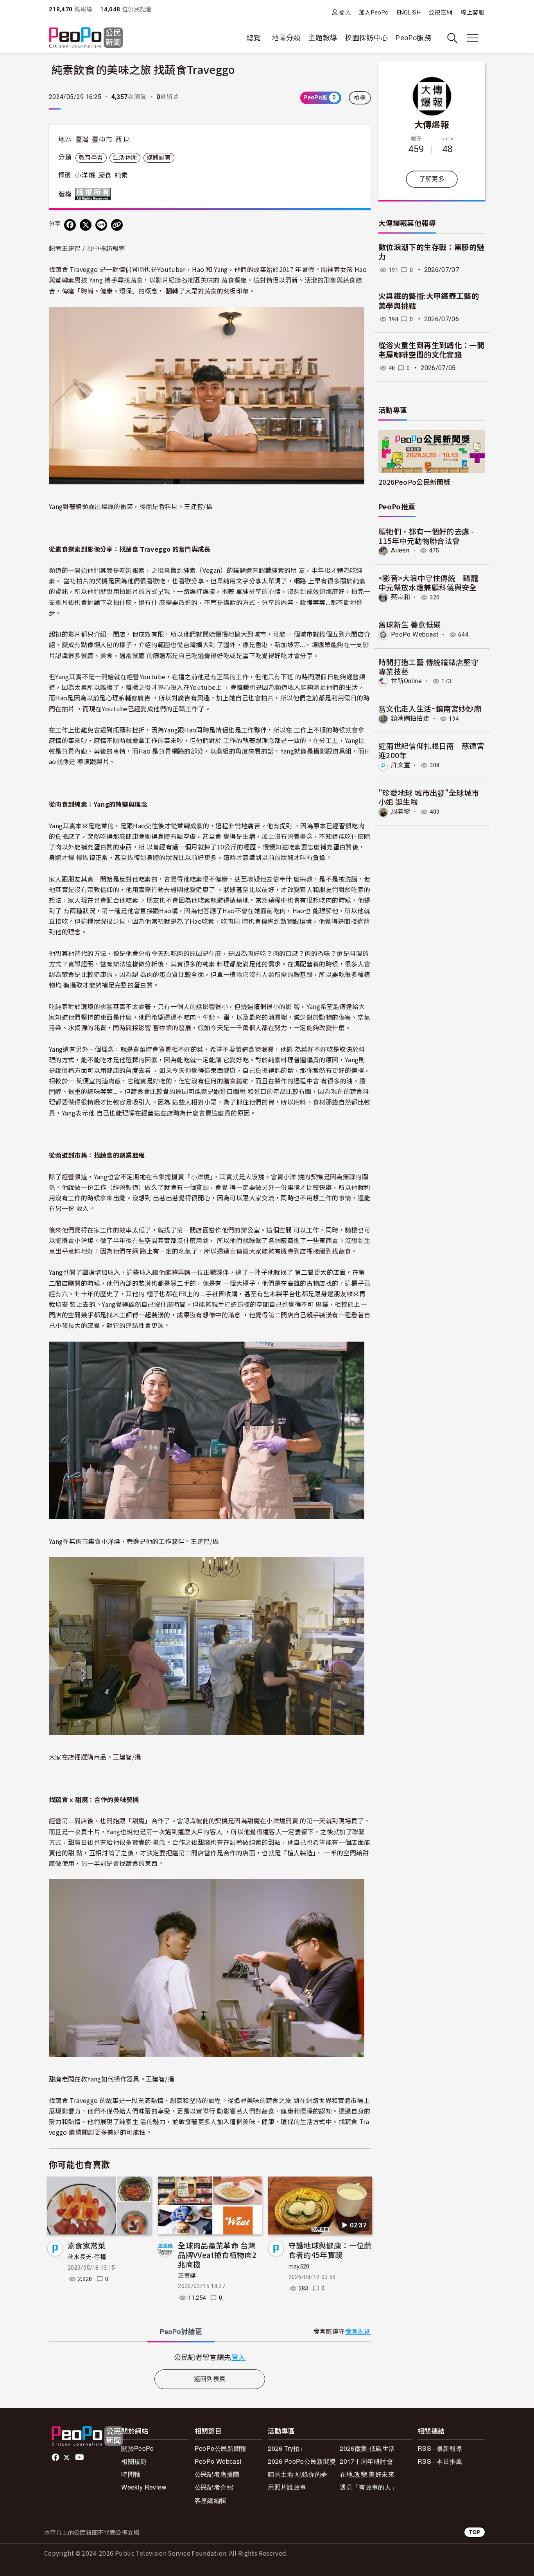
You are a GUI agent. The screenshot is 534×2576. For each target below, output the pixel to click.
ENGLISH (409, 13)
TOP (475, 2532)
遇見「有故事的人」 (368, 2487)
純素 (121, 175)
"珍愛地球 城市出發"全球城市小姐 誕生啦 (429, 797)
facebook (56, 2457)
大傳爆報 (432, 124)
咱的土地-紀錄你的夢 (298, 2474)
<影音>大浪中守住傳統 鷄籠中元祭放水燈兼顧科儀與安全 (428, 582)
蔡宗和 (400, 597)
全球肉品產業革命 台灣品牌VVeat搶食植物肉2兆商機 (217, 2255)
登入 (345, 12)
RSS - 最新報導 (440, 2448)
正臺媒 (187, 2276)
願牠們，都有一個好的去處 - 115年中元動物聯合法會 (426, 536)
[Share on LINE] (101, 225)
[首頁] (86, 38)
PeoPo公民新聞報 (221, 2448)
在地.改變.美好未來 (367, 2474)
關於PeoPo (138, 2448)
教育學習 (91, 158)
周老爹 (400, 812)
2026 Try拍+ (286, 2448)
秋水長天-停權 (87, 2257)
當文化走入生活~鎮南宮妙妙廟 (430, 708)
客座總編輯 (211, 2500)
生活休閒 (125, 158)
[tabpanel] (210, 2357)
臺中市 (102, 140)
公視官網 (440, 13)
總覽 (254, 38)
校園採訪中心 (366, 38)
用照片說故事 (287, 2487)
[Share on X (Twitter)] (86, 225)
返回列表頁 (210, 2379)
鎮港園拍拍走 (410, 719)
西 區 (123, 140)
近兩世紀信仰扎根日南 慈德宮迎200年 (431, 750)
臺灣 (82, 140)
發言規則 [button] (358, 2332)
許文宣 (400, 765)
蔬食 (105, 175)
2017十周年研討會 (366, 2461)
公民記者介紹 (214, 2487)
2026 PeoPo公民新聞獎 (302, 2461)
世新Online (406, 681)
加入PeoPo (374, 13)
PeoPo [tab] (181, 2332)
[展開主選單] (473, 38)
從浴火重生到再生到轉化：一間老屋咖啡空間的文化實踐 (431, 351)
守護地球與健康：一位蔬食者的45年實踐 (330, 2250)
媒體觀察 (159, 158)
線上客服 (472, 13)
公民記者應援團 (217, 2474)
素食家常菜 (87, 2245)
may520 (299, 2267)
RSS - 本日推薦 (440, 2461)
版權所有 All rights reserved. (95, 194)
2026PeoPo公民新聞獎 (414, 482)
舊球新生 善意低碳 (409, 624)
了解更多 (432, 179)
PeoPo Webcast (415, 634)
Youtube (80, 2457)
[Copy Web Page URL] (117, 225)
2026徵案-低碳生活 (367, 2448)
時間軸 (131, 2474)
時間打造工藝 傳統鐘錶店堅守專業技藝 (428, 666)
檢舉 (360, 98)
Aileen (400, 550)
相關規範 (134, 2461)
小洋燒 (85, 175)
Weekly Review (144, 2487)
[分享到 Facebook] (70, 225)
